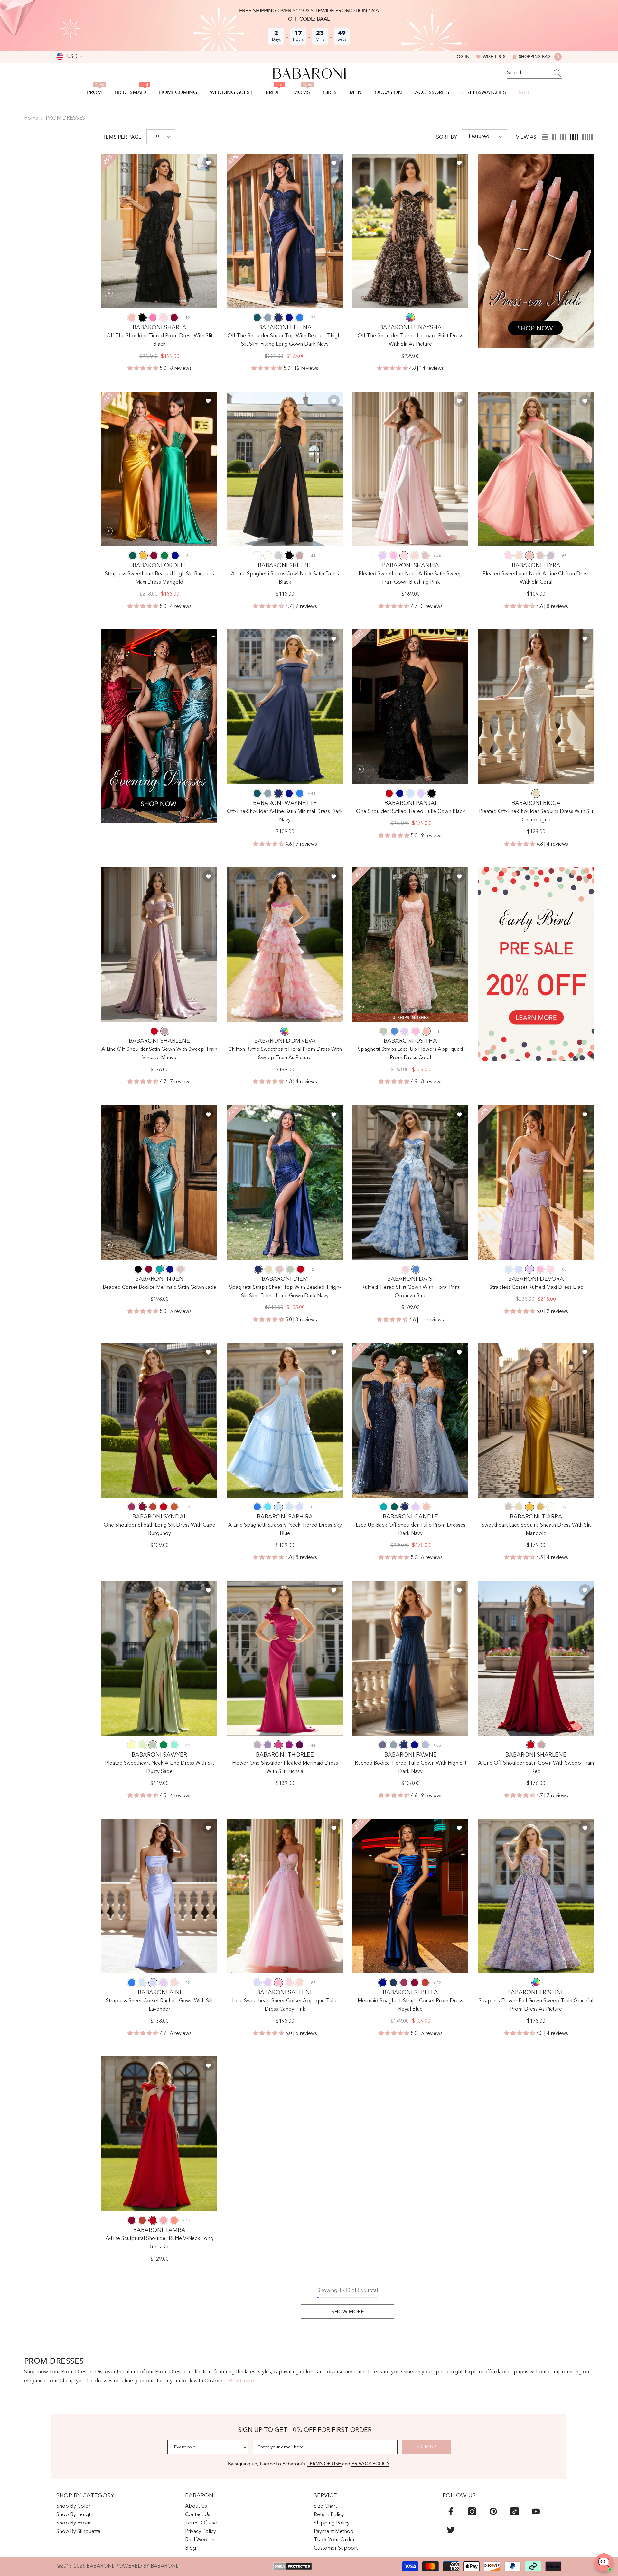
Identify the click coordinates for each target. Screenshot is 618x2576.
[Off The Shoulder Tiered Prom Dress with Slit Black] (159, 231)
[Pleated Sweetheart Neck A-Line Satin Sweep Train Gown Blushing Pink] (410, 469)
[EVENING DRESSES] (159, 726)
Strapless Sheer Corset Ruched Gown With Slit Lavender (159, 2005)
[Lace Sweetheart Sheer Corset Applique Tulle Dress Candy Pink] (285, 1896)
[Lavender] (519, 1269)
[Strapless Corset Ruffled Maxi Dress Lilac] (536, 1183)
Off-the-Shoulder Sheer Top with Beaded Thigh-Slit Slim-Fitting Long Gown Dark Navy (285, 340)
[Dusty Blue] (268, 318)
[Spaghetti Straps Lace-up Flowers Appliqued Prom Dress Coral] (410, 944)
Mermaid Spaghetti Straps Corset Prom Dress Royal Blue (410, 2005)
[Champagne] (536, 793)
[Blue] (394, 1031)
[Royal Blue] (289, 318)
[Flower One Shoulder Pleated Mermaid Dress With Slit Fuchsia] (285, 1658)
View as (526, 137)
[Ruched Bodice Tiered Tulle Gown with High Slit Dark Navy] (410, 1658)
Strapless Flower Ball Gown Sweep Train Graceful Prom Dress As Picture (536, 2005)
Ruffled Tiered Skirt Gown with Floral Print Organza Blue (410, 1292)
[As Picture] (410, 318)
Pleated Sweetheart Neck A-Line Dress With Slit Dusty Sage (159, 1767)
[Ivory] (268, 556)
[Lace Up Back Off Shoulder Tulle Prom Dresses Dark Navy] (410, 1420)
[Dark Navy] (278, 318)
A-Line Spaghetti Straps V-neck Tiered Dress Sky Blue (285, 1529)
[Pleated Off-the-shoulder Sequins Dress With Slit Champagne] (536, 707)
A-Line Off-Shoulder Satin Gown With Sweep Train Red (536, 1767)
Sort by (447, 137)
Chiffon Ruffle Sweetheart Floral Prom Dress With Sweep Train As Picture (285, 1054)
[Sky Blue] (410, 793)
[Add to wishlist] (208, 163)
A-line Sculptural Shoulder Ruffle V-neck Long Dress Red (159, 2243)
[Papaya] (174, 2220)
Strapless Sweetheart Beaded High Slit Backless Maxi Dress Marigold (159, 578)
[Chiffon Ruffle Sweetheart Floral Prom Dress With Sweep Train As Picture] (285, 944)
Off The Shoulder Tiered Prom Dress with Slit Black (159, 340)
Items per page (122, 137)
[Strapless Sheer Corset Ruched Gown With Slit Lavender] (159, 1896)
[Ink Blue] (257, 318)
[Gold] (540, 1507)
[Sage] (142, 1745)
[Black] (142, 318)
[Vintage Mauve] (300, 556)
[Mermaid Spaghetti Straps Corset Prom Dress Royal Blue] (410, 1896)
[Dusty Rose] (425, 556)
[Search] (534, 73)
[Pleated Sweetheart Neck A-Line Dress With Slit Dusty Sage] (159, 1658)
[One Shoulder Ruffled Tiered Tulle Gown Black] (410, 707)
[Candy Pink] (393, 556)
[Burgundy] (174, 318)
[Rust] (153, 1507)
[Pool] (268, 1507)
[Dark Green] (133, 556)
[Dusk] (551, 556)
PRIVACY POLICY (370, 2464)
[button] (161, 137)
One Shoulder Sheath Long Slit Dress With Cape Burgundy (159, 1529)
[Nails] (536, 251)
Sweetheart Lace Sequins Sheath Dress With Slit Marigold (536, 1529)
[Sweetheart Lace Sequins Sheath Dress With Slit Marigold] (536, 1420)
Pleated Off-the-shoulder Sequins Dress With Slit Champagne (536, 816)
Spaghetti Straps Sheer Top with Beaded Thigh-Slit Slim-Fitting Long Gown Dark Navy (285, 1292)
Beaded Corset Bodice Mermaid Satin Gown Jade (159, 1288)
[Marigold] (143, 556)
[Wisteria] (257, 1745)
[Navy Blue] (393, 1983)
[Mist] (508, 1269)
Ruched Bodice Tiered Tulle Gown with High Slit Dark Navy (411, 1767)
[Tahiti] (268, 1745)
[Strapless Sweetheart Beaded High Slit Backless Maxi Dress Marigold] (159, 469)
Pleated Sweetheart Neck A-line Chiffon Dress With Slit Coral (536, 578)
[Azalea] (153, 318)
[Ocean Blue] (300, 318)
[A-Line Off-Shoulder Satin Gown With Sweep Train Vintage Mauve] (159, 944)
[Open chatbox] (604, 2562)
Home (31, 118)
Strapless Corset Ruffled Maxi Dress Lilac (536, 1288)
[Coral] (132, 318)
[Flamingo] (164, 2220)
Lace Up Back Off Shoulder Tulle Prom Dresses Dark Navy (411, 1529)
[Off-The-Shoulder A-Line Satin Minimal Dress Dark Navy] (285, 707)
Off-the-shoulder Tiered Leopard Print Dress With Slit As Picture (410, 340)
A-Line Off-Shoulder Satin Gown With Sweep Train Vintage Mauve (159, 1054)
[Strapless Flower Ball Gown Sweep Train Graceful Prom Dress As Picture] (536, 1896)
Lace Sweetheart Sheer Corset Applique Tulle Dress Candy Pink (285, 2005)
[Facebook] (451, 2511)
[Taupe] (508, 1507)
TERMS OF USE (324, 2464)
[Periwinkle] (425, 1745)
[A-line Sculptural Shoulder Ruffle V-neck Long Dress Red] (159, 2134)
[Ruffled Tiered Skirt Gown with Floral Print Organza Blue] (410, 1183)
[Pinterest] (493, 2511)
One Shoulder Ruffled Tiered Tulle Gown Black (411, 812)
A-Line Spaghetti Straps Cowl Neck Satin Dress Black (285, 578)
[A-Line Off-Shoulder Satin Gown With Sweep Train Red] (536, 1658)
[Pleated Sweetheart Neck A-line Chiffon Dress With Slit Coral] (536, 469)
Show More (348, 2312)
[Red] (389, 793)
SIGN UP (426, 2447)
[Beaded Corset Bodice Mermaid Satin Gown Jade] (159, 1183)
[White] (257, 556)
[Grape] (300, 1745)
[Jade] (159, 1269)
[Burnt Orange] (174, 1507)
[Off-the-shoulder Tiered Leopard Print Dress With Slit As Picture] (410, 231)
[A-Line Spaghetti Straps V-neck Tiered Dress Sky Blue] (285, 1420)
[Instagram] (472, 2511)
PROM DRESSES (65, 118)
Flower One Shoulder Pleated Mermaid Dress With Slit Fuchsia (285, 1767)
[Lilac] (383, 556)
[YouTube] (536, 2511)
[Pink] (405, 1269)
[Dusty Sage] (384, 1031)
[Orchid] (289, 1745)
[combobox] (528, 73)
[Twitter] (451, 2530)
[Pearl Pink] (415, 556)
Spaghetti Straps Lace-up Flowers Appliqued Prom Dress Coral (410, 1054)
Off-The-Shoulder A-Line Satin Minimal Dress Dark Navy (285, 816)
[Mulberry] (132, 1507)
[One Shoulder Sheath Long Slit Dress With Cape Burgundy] (159, 1420)
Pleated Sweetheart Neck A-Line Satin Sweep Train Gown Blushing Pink (411, 578)
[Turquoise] (174, 1745)
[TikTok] (515, 2511)
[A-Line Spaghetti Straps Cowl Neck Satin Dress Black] (285, 469)
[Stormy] (383, 1745)
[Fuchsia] (278, 1745)
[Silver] (278, 556)
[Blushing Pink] (164, 318)
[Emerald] (164, 556)
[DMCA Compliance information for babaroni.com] (292, 2566)
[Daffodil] (132, 1745)
